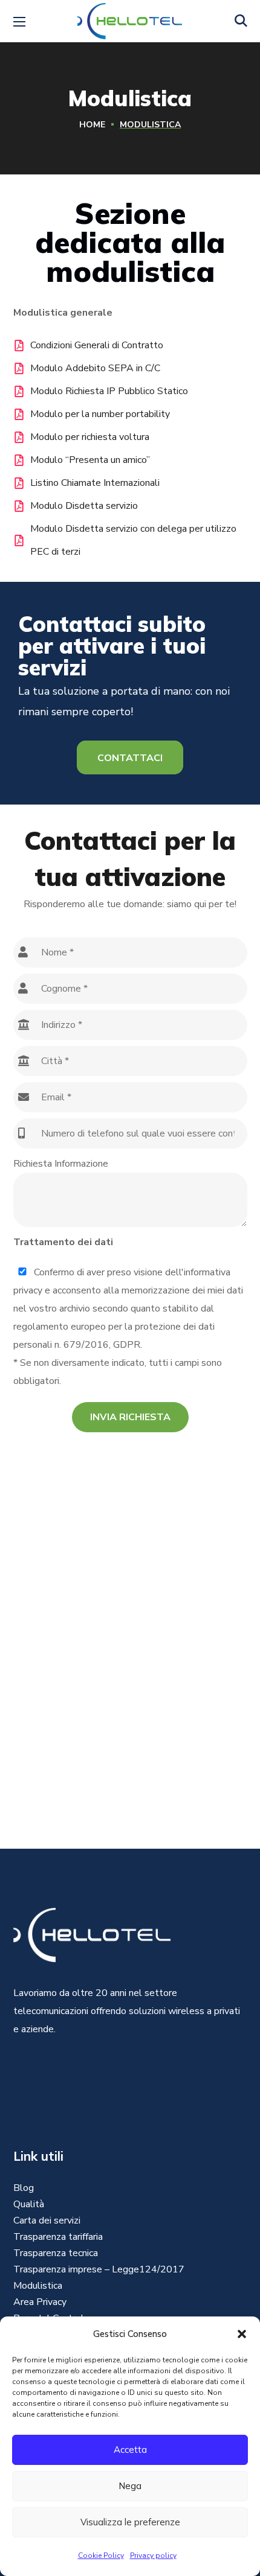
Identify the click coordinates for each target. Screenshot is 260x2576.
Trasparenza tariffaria (58, 2237)
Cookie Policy (101, 2555)
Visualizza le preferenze (130, 2522)
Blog (24, 2188)
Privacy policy (153, 2555)
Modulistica (38, 2286)
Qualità (29, 2204)
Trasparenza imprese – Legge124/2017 (99, 2269)
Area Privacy (40, 2302)
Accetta (130, 2450)
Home (92, 125)
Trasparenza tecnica (56, 2253)
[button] (242, 2334)
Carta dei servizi (47, 2221)
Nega (130, 2486)
